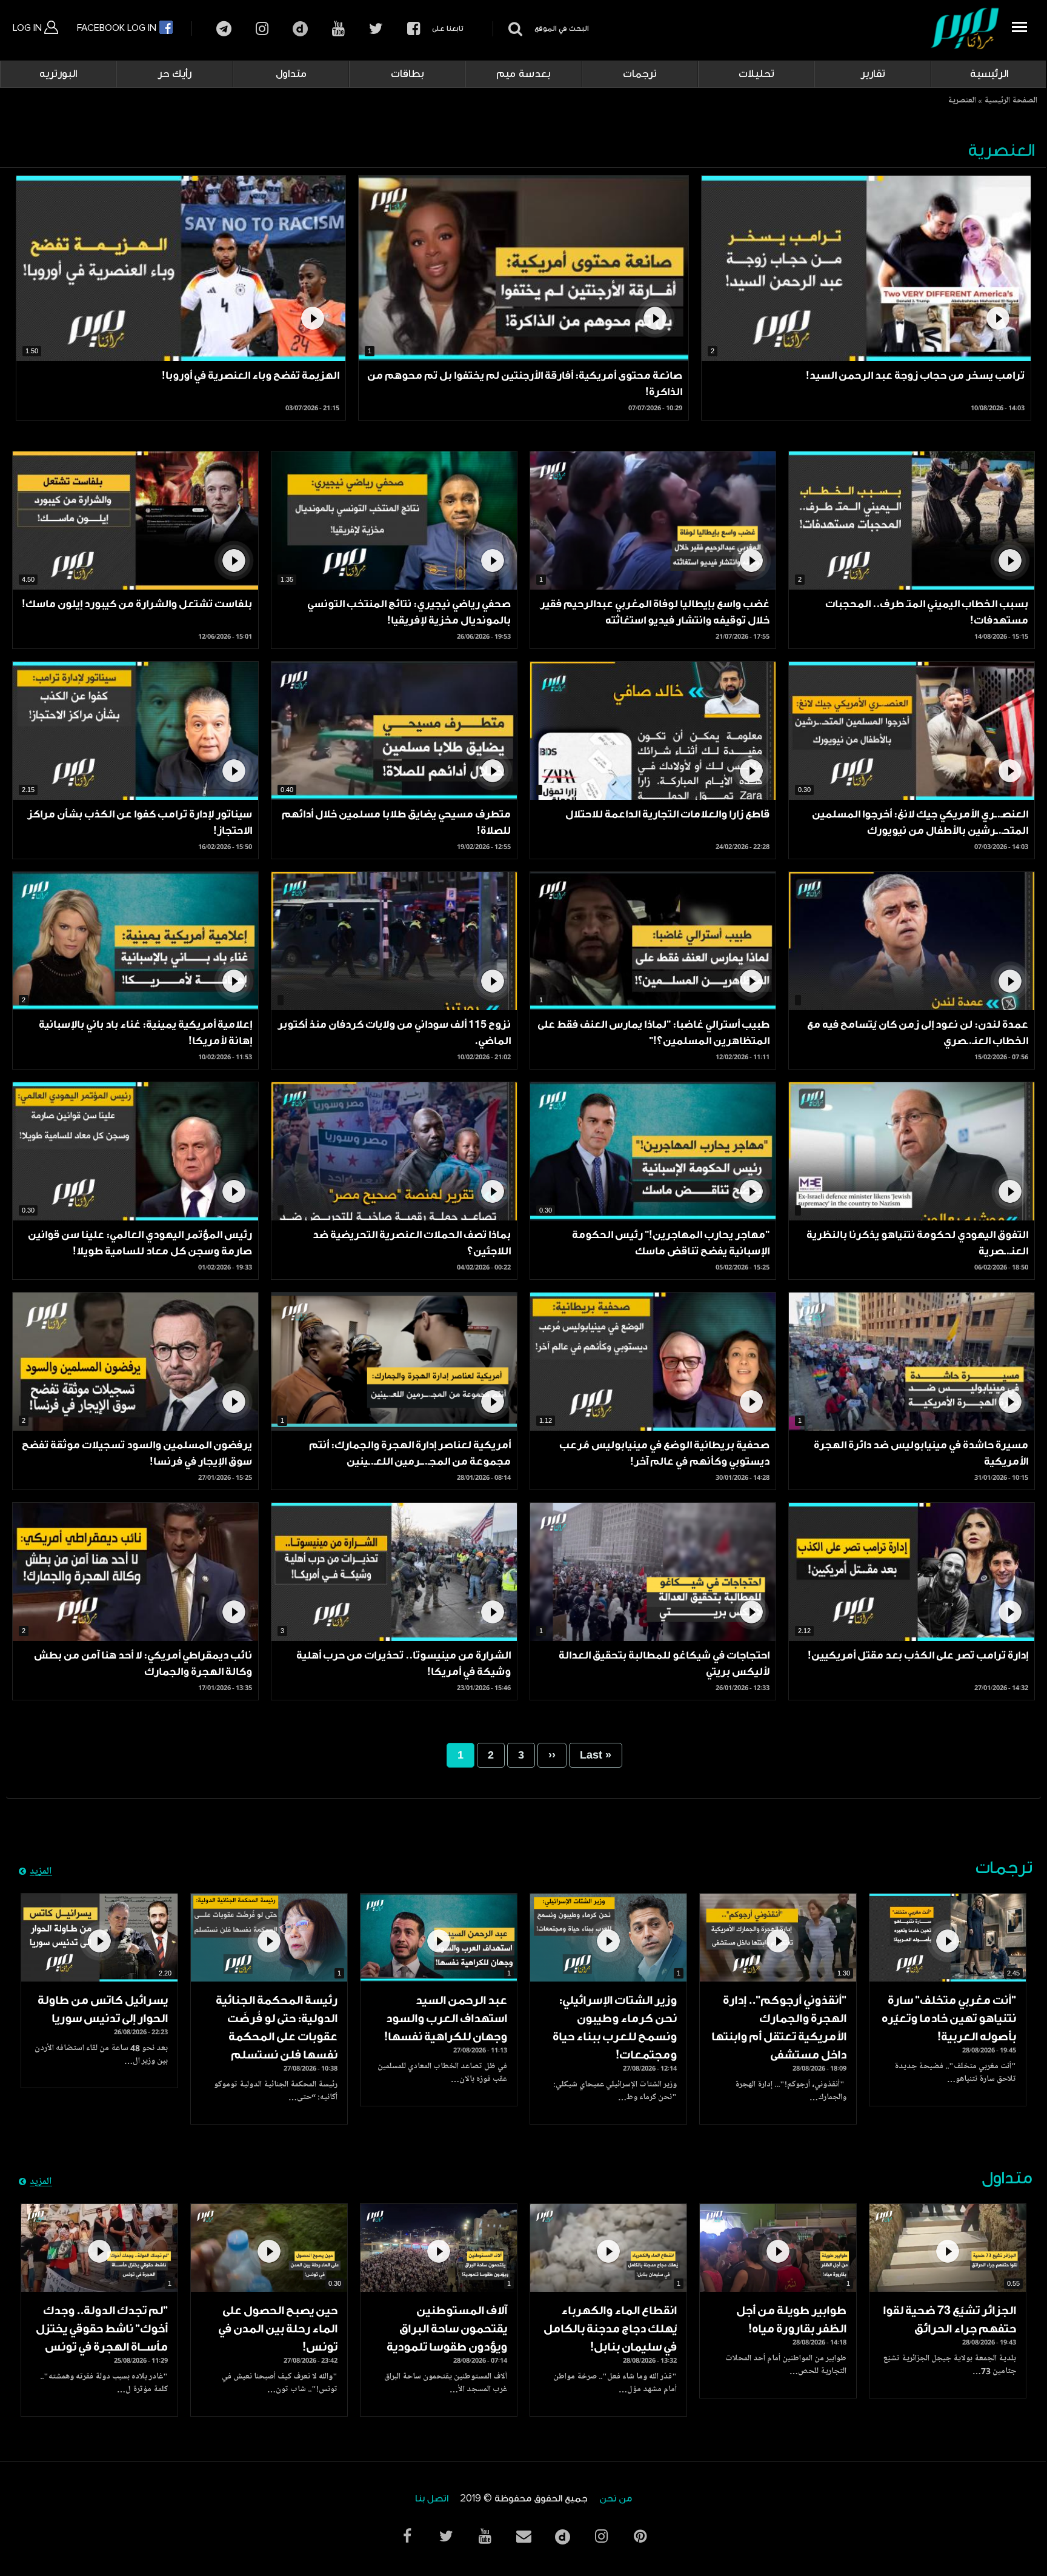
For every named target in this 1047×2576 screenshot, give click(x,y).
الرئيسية (989, 74)
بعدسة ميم (523, 74)
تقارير (873, 74)
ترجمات (640, 74)
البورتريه (58, 74)
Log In (28, 28)
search (514, 29)
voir (866, 268)
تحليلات (756, 74)
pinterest (640, 2536)
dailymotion (300, 29)
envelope (523, 2536)
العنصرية (962, 101)
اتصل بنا (432, 2499)
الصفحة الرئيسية (1011, 101)
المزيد (41, 1872)
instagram (262, 29)
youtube (338, 29)
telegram (224, 29)
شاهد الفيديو (948, 1938)
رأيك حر (174, 74)
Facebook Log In (118, 28)
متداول (291, 74)
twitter (376, 29)
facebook (414, 29)
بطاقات (407, 74)
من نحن (616, 2499)
